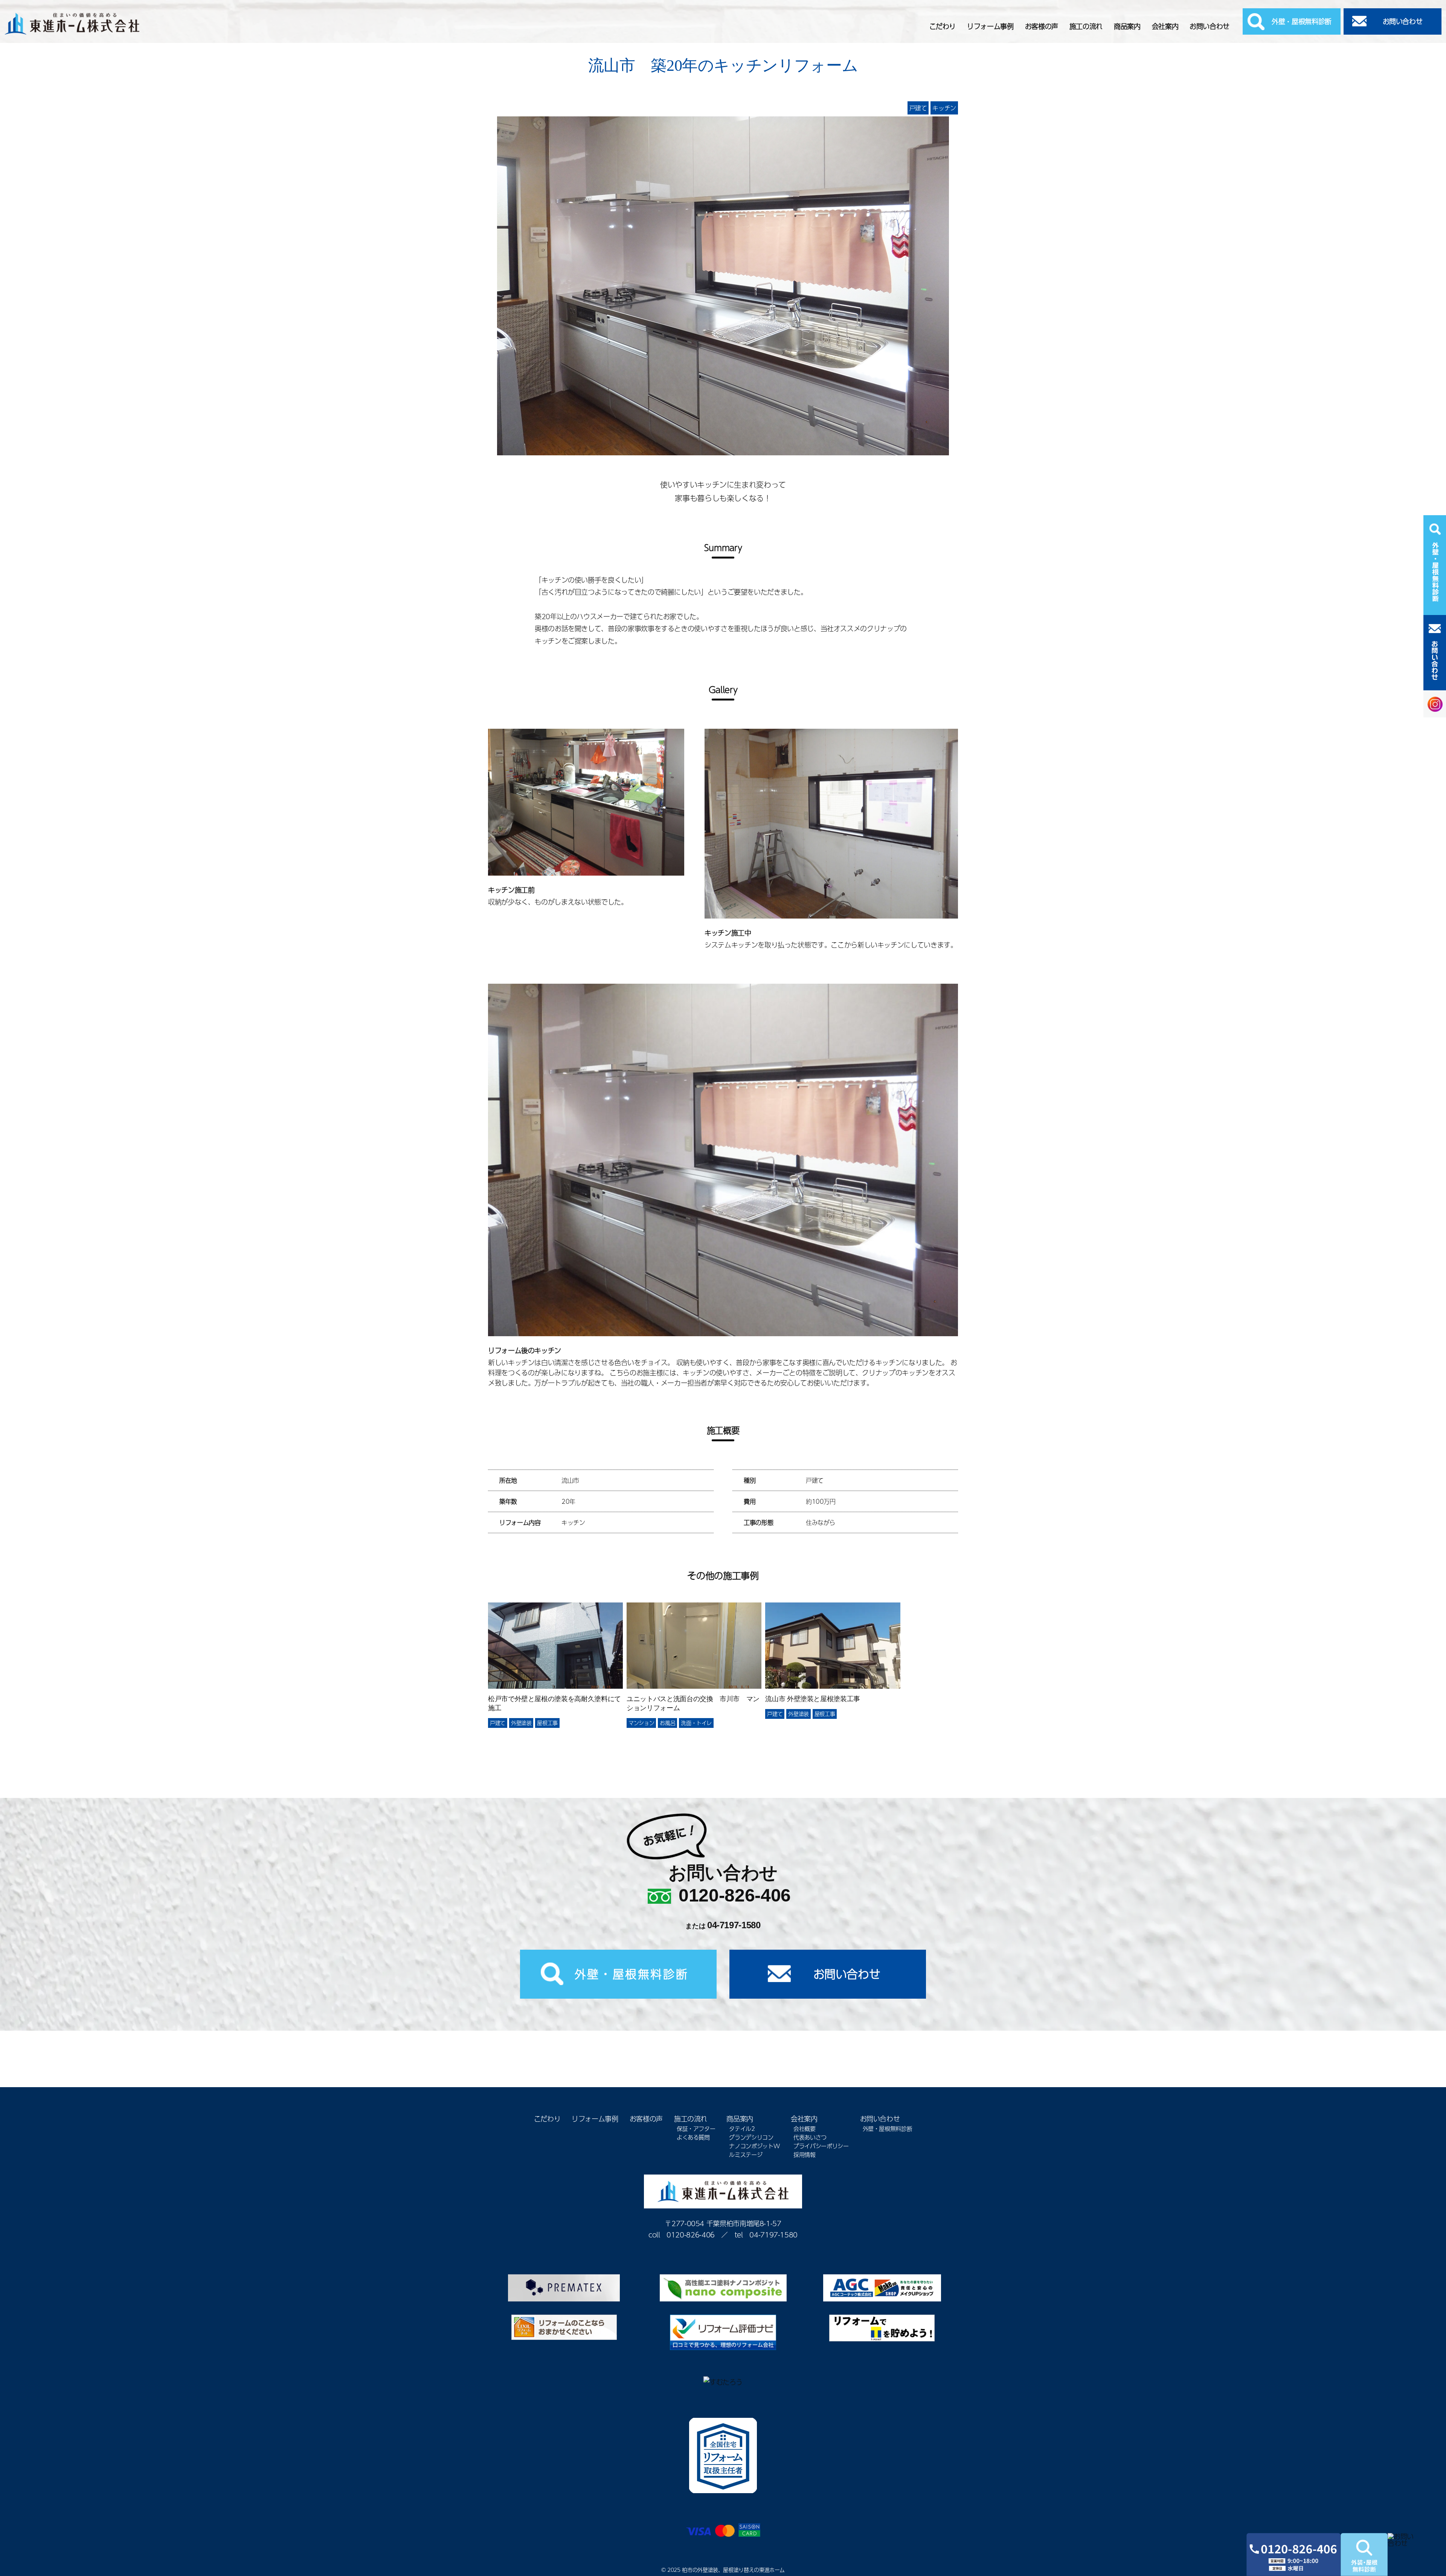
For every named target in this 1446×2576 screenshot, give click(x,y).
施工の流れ (1086, 26)
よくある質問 (693, 2137)
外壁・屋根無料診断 (1302, 21)
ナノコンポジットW (754, 2146)
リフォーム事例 (990, 26)
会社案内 (1165, 26)
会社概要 (805, 2128)
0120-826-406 (735, 1895)
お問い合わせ (1210, 26)
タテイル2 (742, 2128)
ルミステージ (746, 2154)
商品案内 (1127, 26)
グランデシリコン (751, 2137)
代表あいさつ (810, 2137)
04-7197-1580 (734, 1925)
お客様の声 (1042, 26)
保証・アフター (696, 2128)
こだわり (943, 26)
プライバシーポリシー (821, 2146)
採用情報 (805, 2154)
